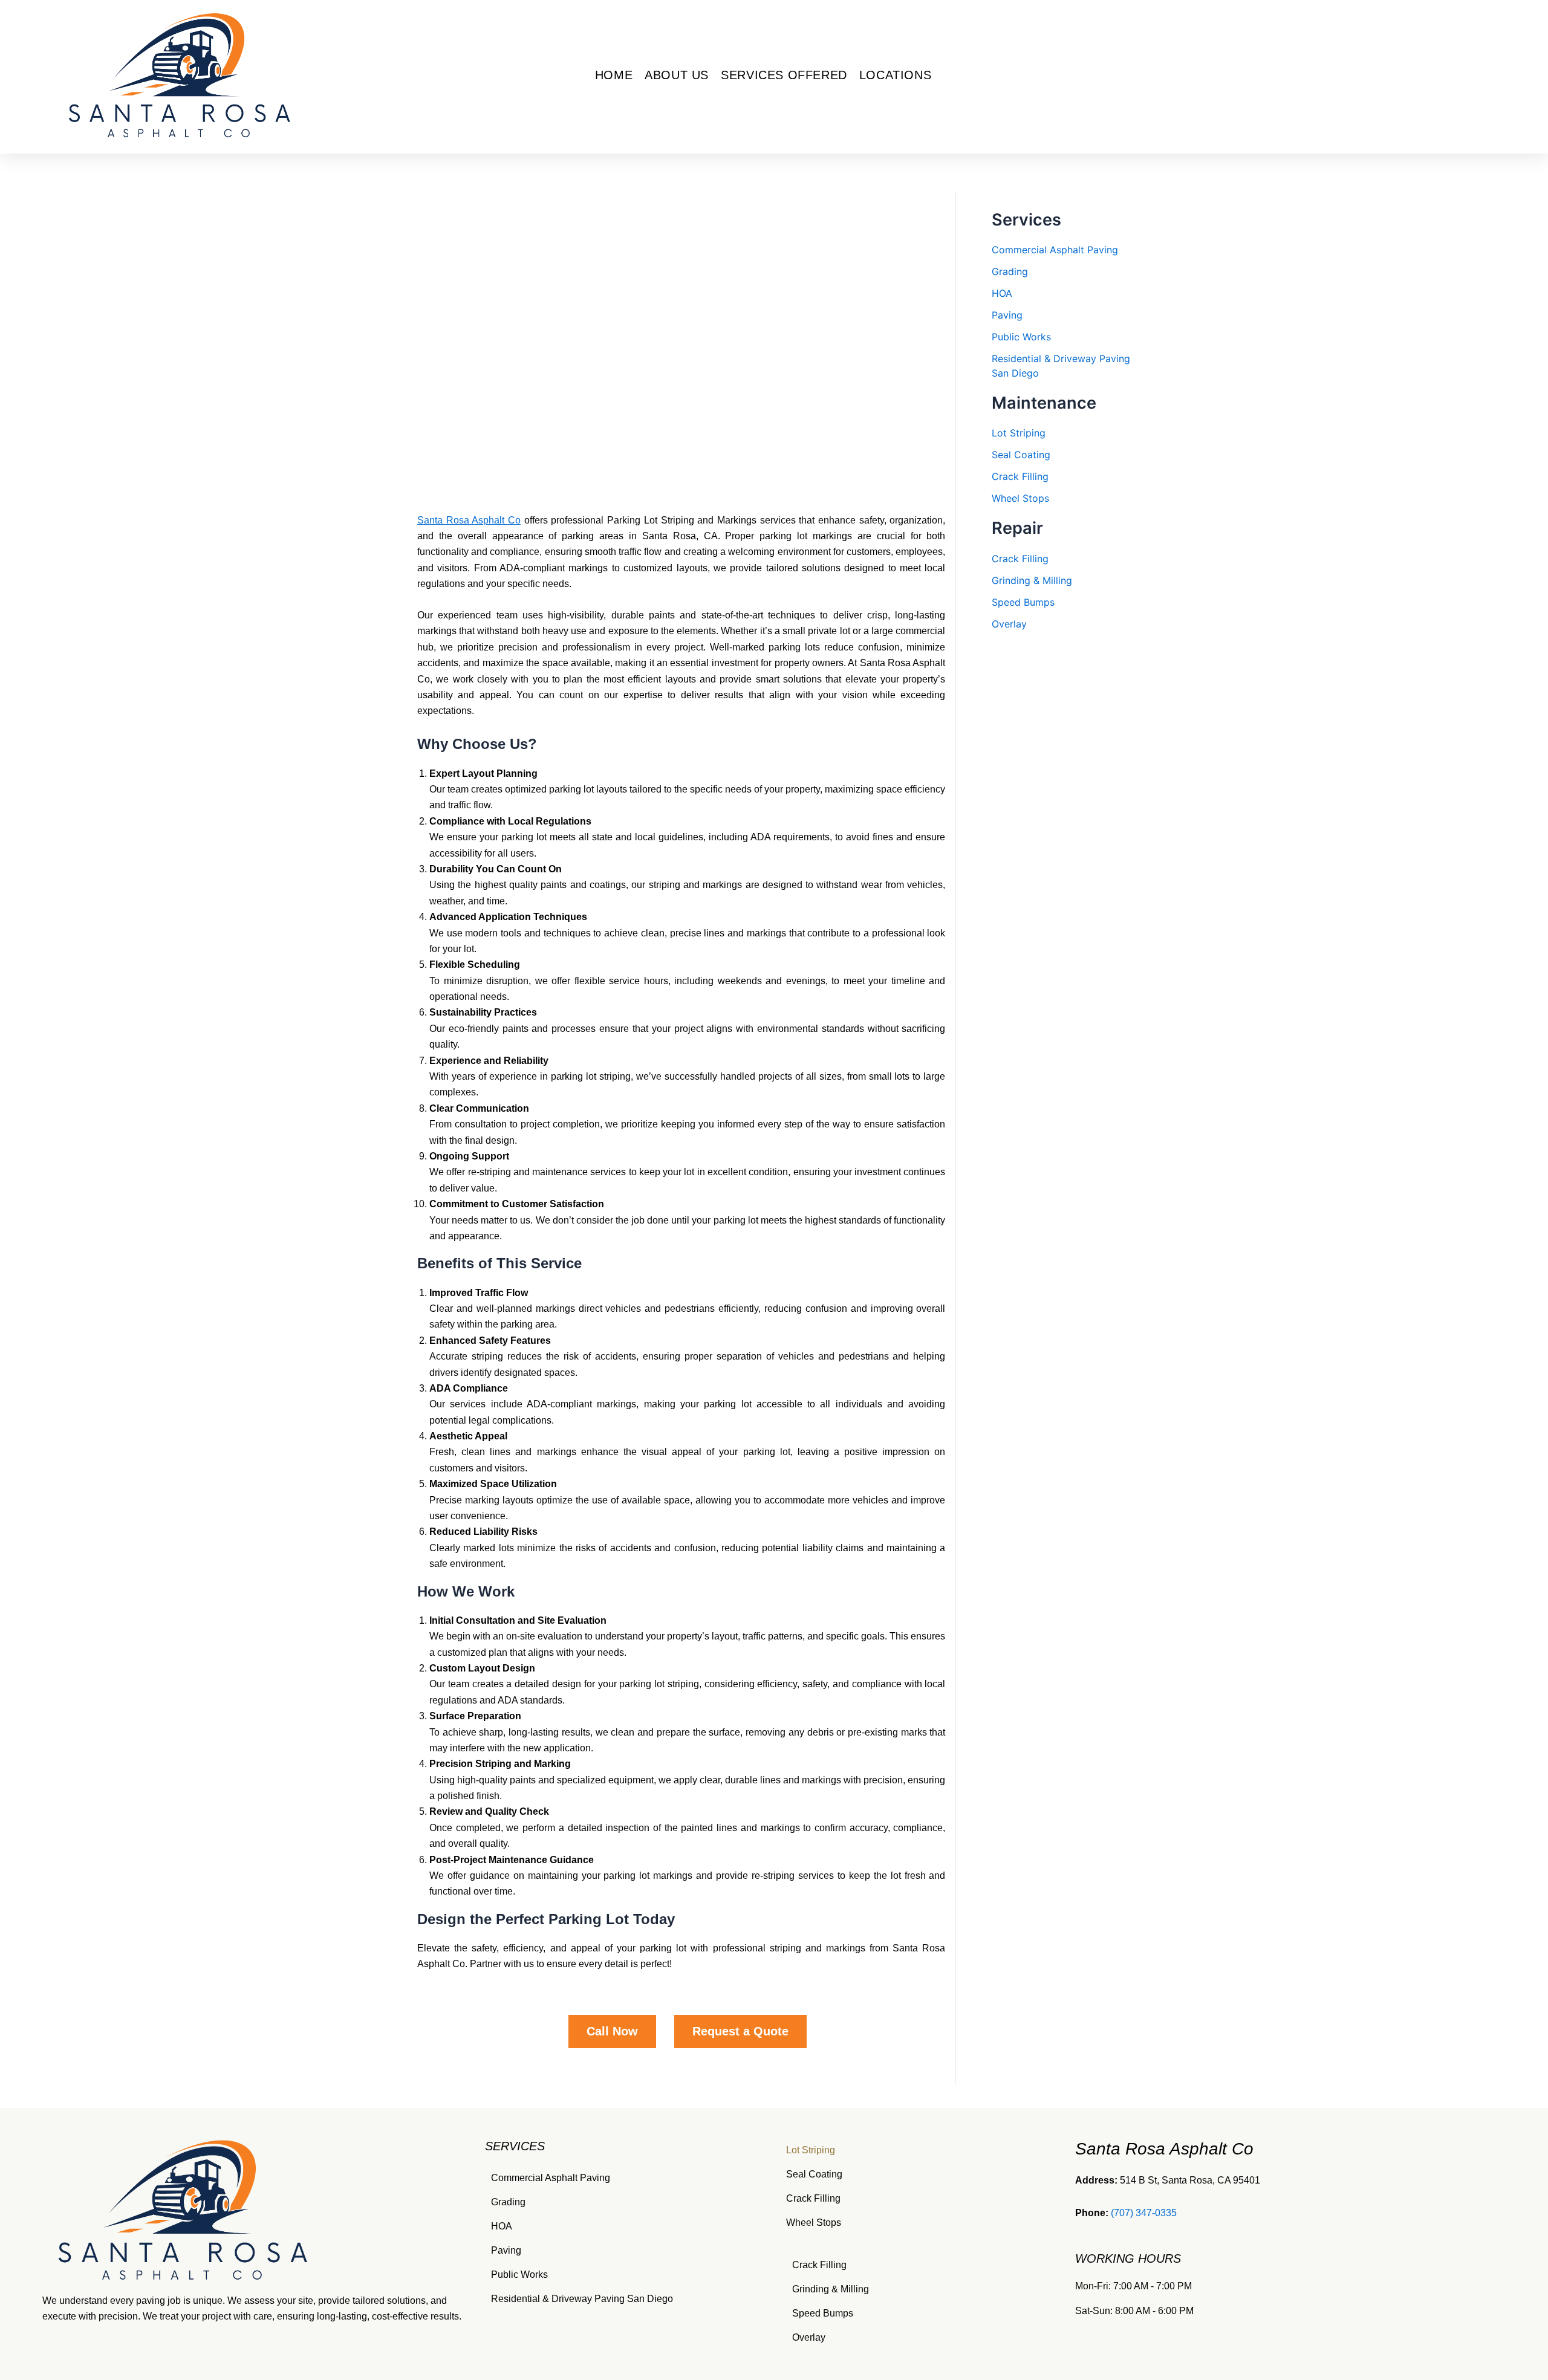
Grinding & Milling (1032, 580)
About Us (677, 75)
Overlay (1009, 624)
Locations (895, 75)
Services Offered (784, 75)
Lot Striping (1019, 433)
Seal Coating (1021, 455)
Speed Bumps (1023, 602)
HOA (1002, 293)
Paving (1007, 315)
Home (614, 75)
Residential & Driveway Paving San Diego (582, 2299)
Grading (1010, 271)
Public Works (1021, 337)
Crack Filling (1020, 476)
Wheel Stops (1020, 498)
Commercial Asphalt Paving (1055, 250)
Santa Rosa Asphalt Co (469, 520)
